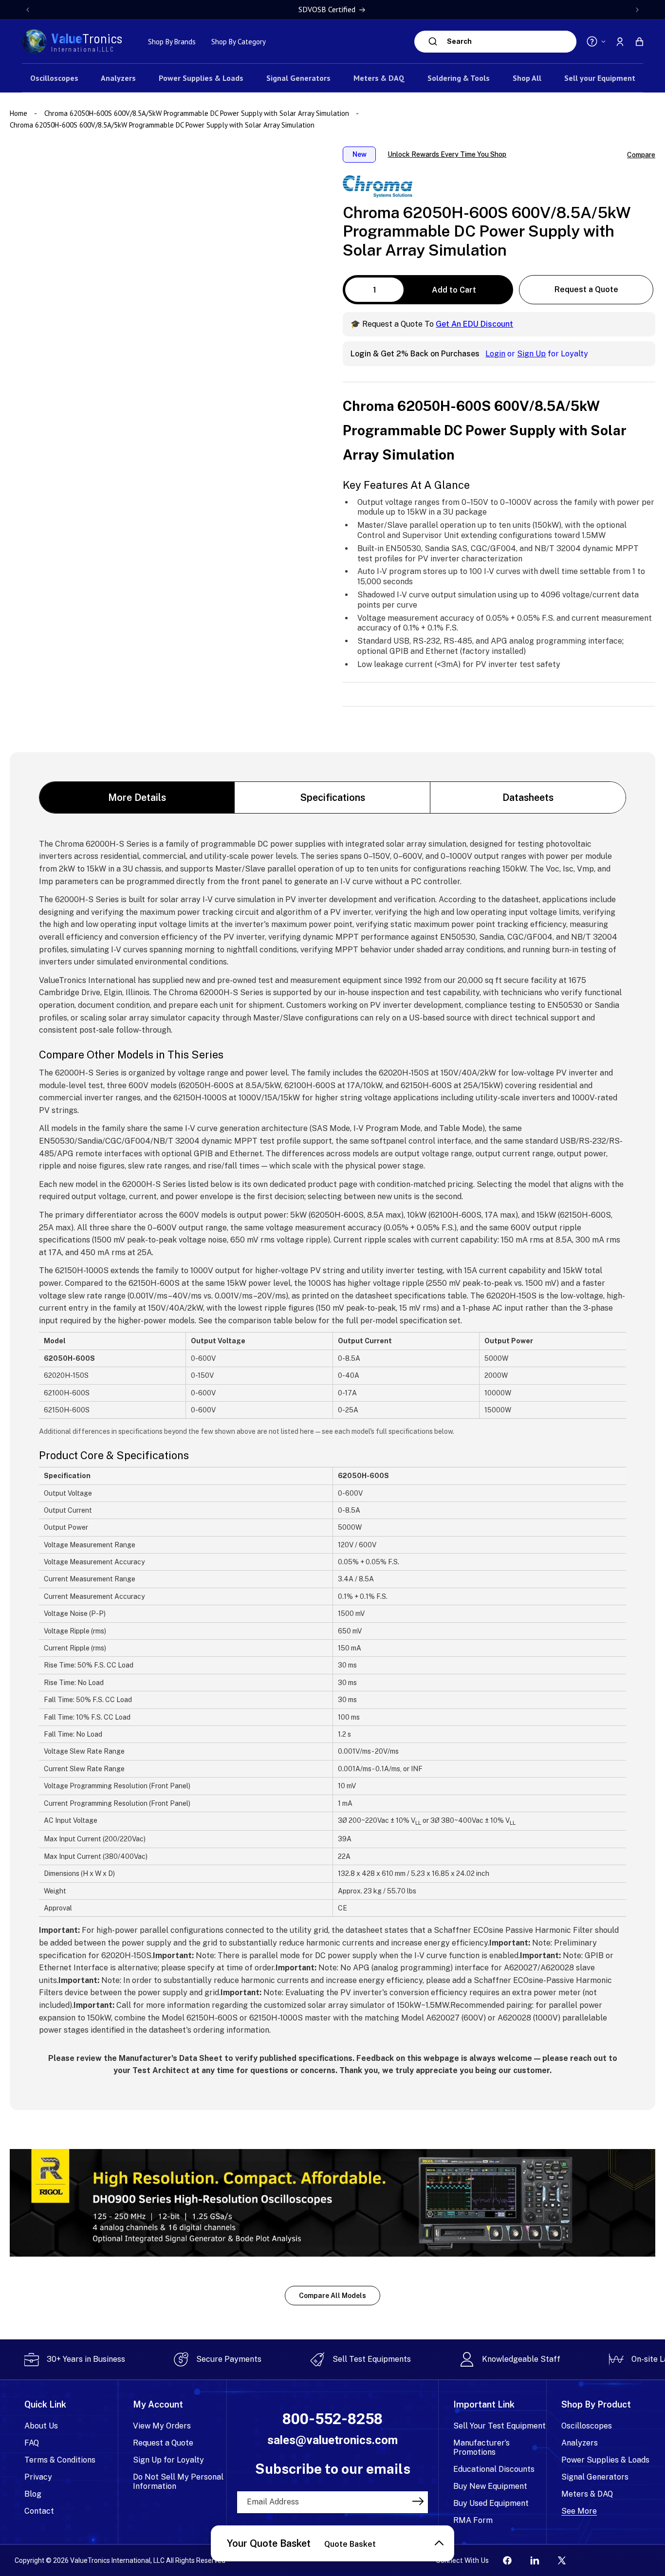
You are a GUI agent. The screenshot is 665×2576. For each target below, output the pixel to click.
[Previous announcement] (28, 10)
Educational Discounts (494, 2469)
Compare (641, 154)
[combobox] (509, 42)
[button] (639, 41)
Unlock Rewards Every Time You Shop (447, 154)
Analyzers (580, 2443)
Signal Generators (595, 2477)
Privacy (38, 2477)
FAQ (32, 2443)
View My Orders (162, 2426)
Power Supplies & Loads (605, 2460)
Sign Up (531, 353)
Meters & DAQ (587, 2494)
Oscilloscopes (587, 2426)
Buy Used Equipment (491, 2503)
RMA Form (473, 2520)
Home (19, 113)
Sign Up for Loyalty (168, 2460)
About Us (41, 2426)
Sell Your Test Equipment (499, 2426)
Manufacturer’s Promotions (481, 2447)
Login (495, 353)
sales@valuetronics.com (332, 2440)
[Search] (433, 41)
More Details (137, 797)
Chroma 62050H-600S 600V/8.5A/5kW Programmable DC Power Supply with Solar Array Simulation (197, 113)
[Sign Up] (418, 2502)
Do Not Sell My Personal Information (178, 2482)
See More (579, 2511)
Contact (39, 2511)
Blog (33, 2494)
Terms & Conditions (60, 2460)
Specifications (333, 797)
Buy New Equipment (490, 2486)
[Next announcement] (637, 10)
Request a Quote (586, 289)
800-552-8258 (332, 2419)
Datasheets (528, 797)
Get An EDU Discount (474, 324)
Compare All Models (332, 2296)
